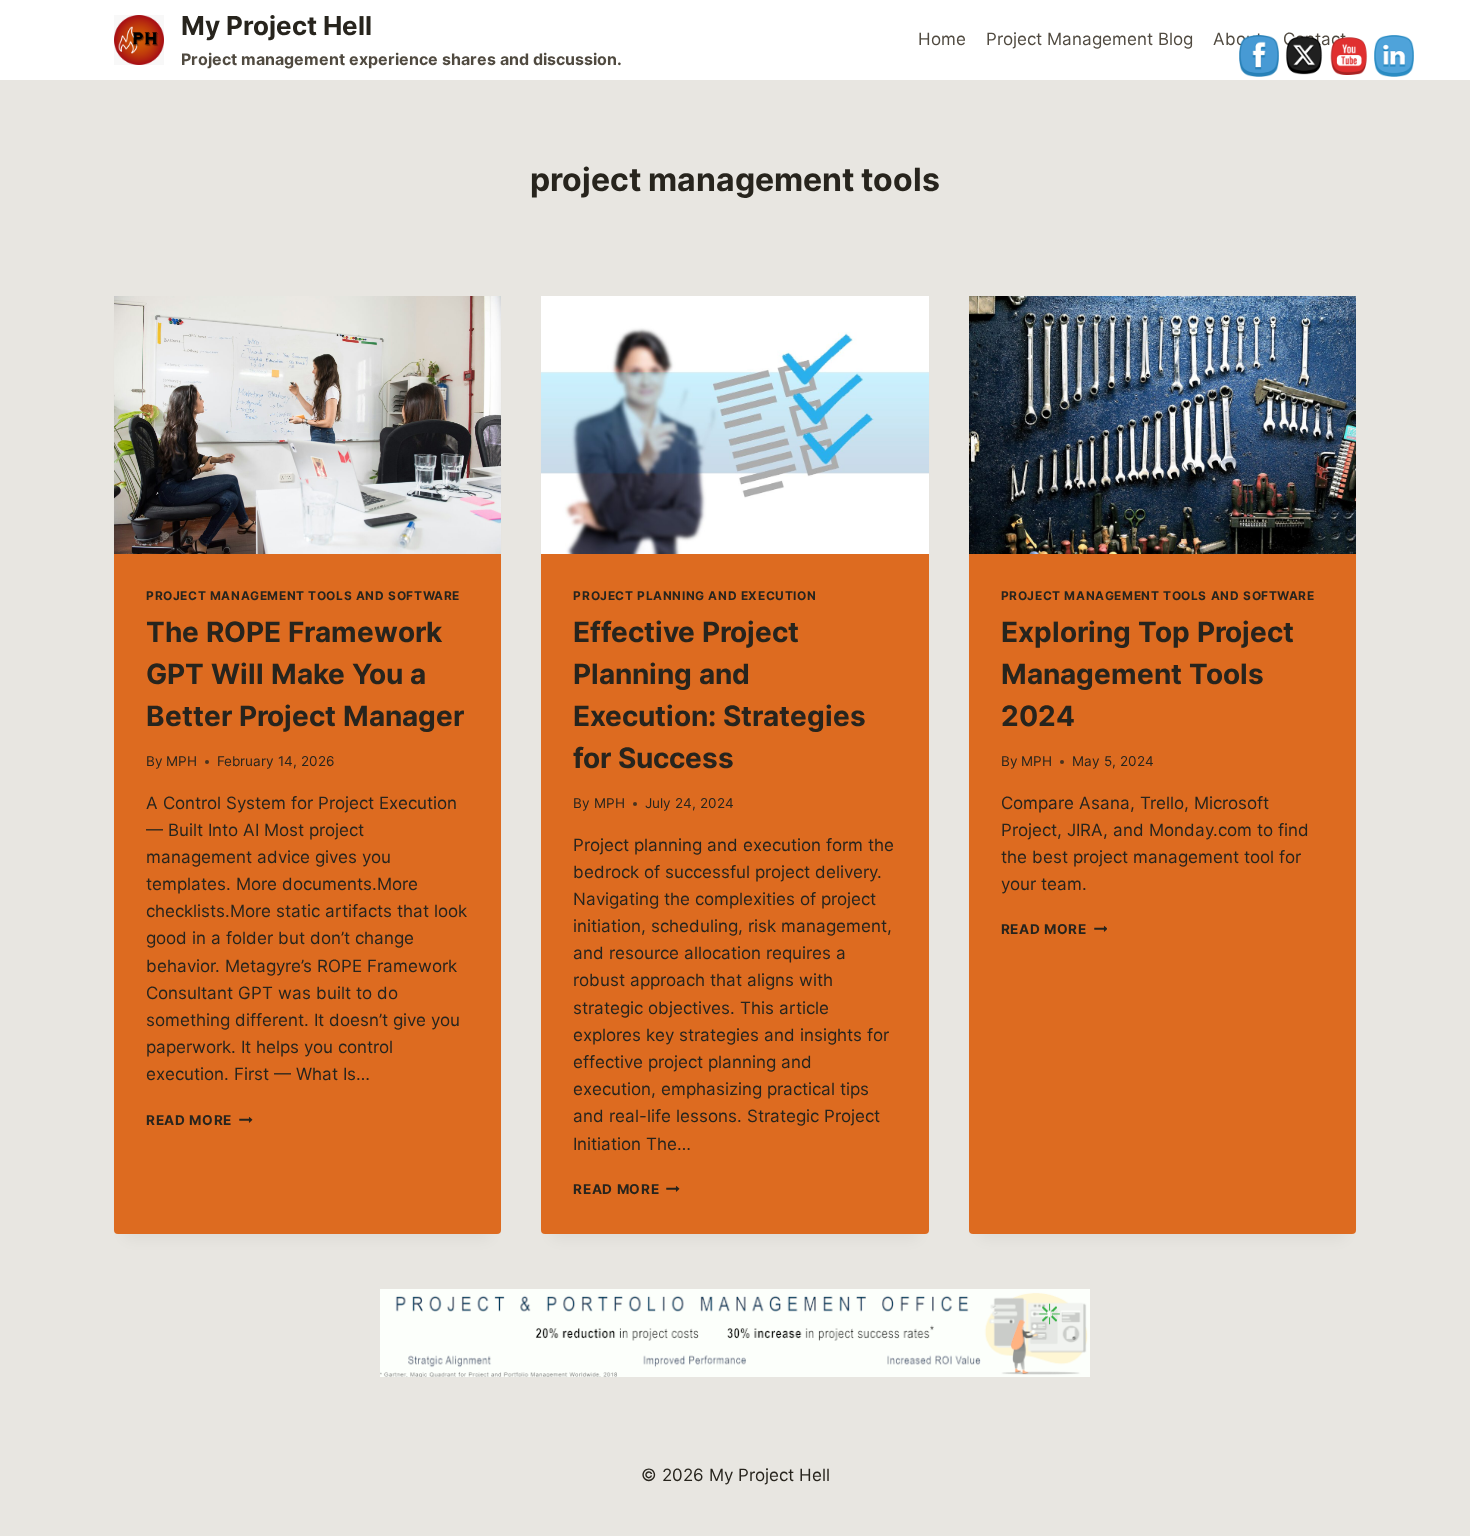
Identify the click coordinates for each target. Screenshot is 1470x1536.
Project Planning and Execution (694, 595)
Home (942, 39)
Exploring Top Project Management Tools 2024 (1147, 674)
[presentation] (307, 425)
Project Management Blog (1089, 39)
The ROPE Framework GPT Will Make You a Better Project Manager (305, 674)
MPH (181, 761)
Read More (199, 1120)
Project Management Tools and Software (303, 595)
